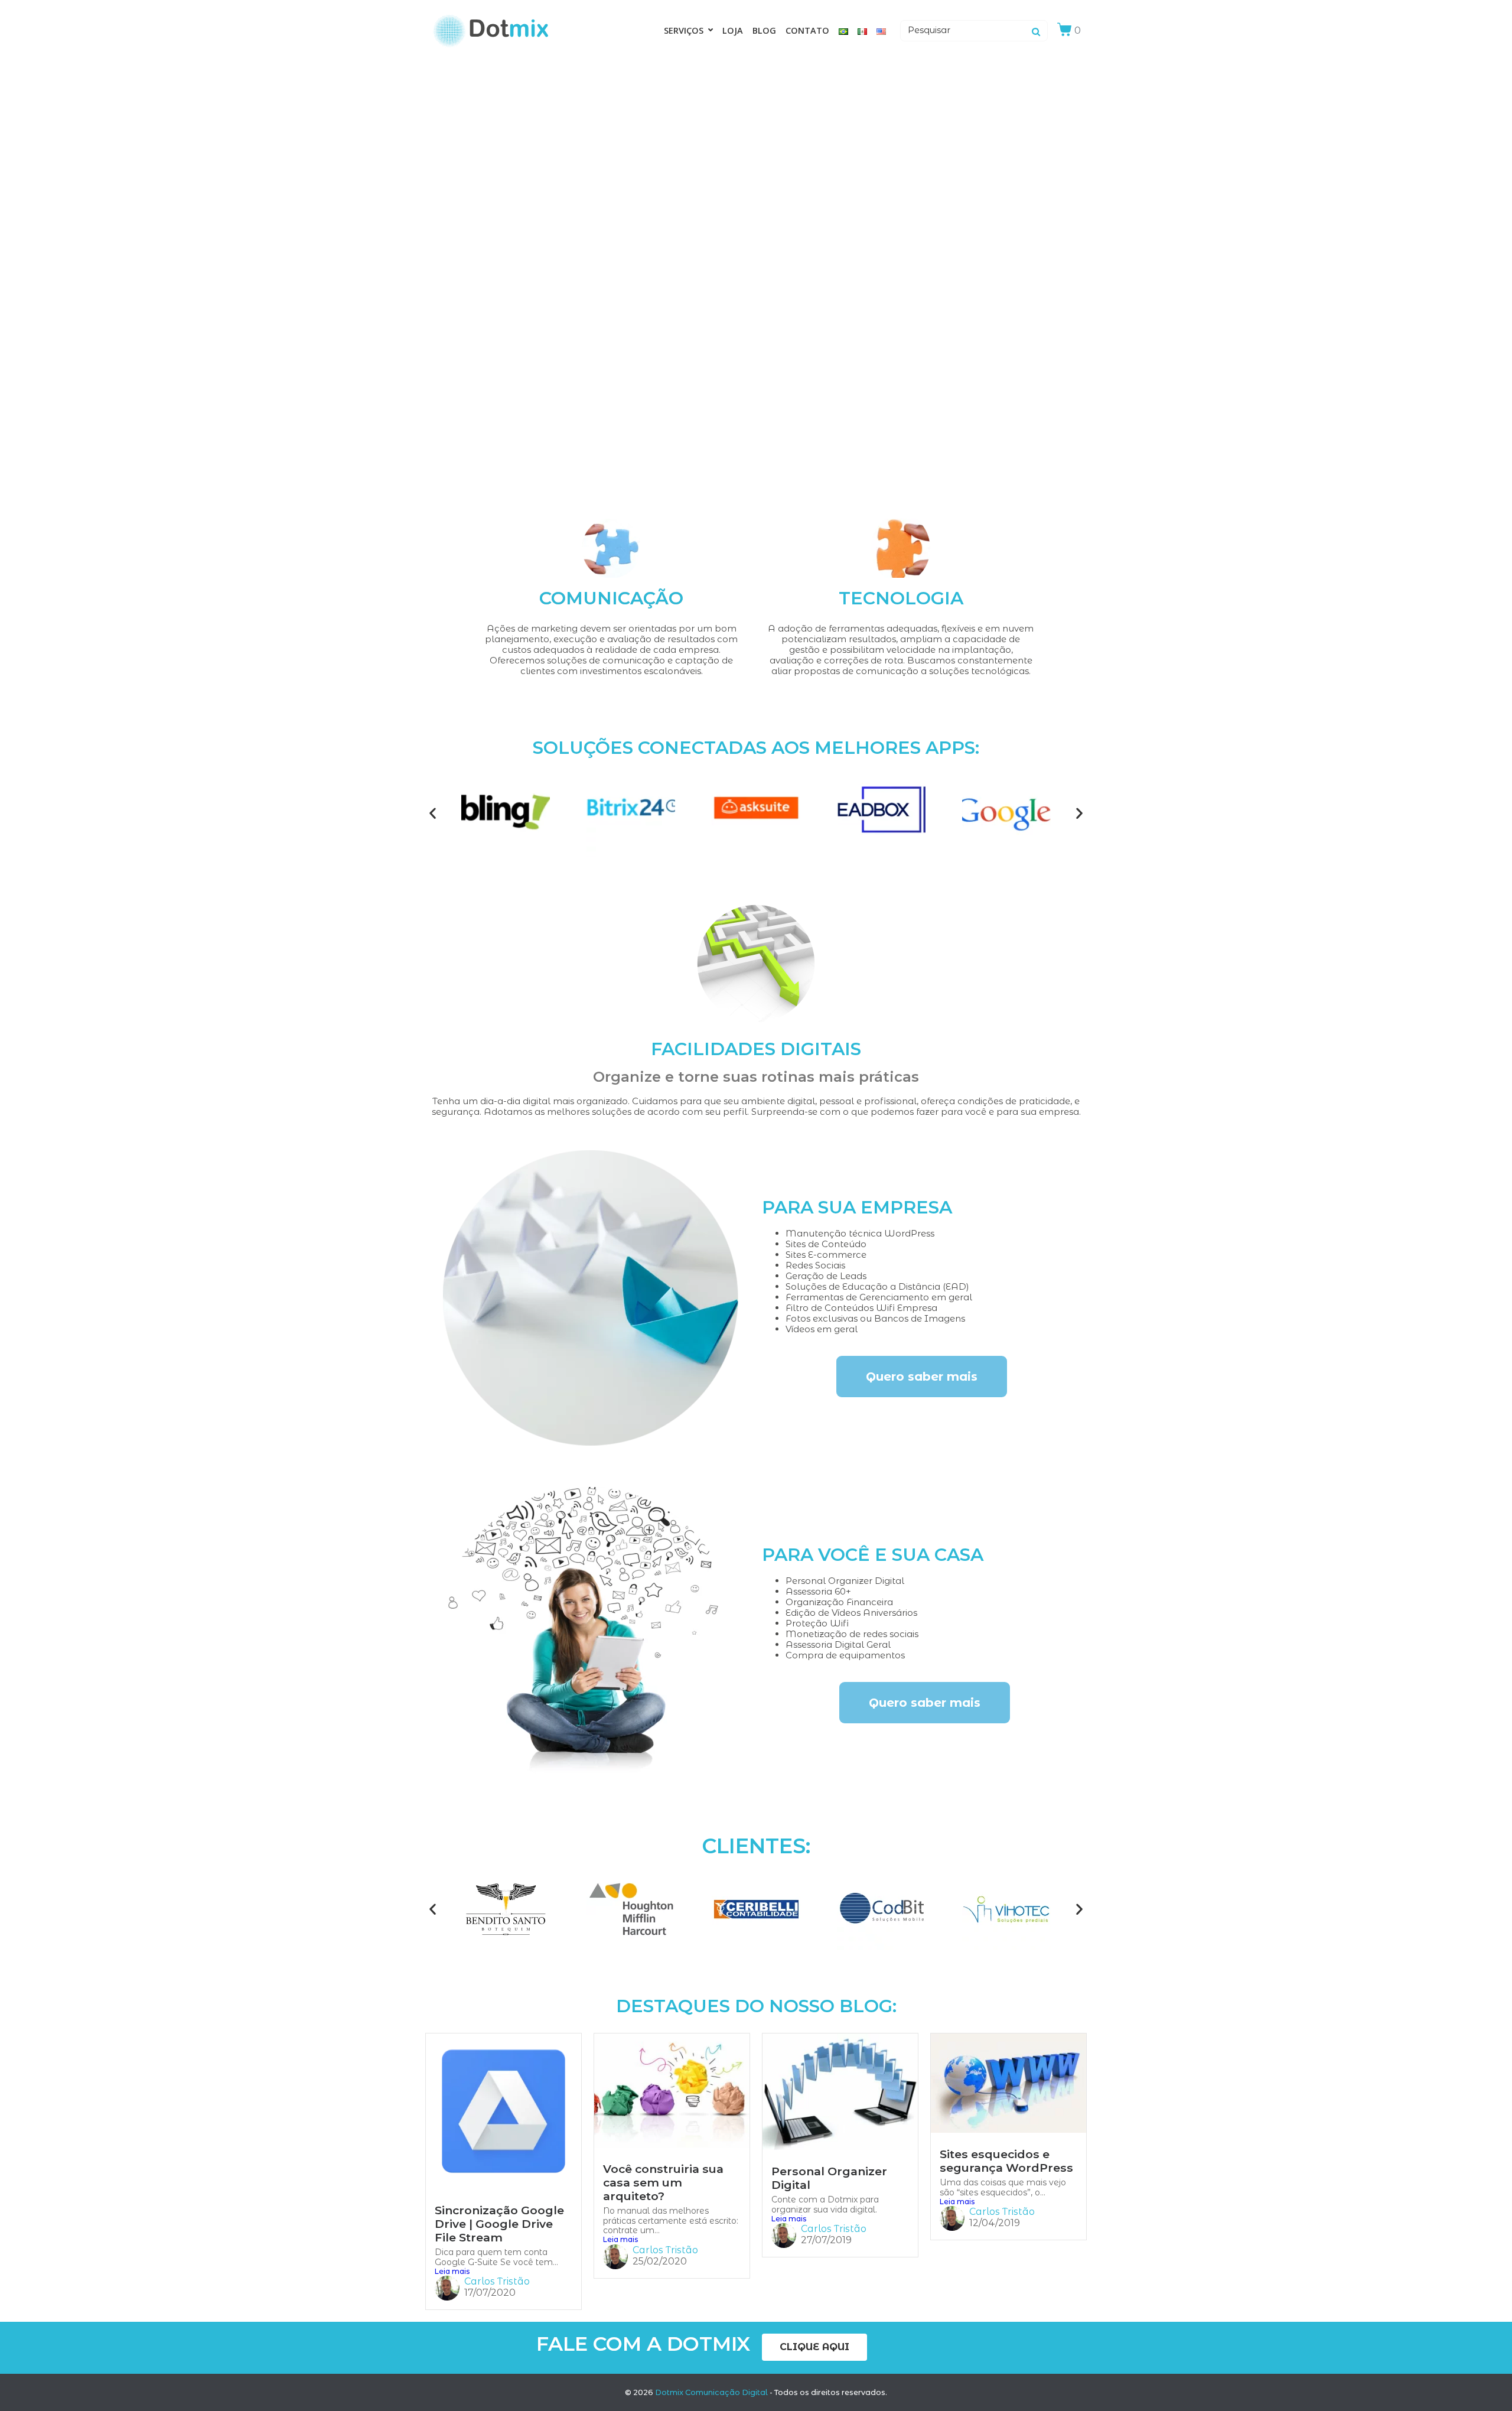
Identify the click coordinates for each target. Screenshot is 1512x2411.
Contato (807, 30)
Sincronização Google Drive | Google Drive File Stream (499, 2224)
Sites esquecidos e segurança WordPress (1006, 2161)
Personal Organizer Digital (829, 2178)
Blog (764, 30)
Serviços (684, 30)
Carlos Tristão (497, 2281)
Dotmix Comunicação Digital (711, 2392)
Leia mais (452, 2272)
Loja (733, 30)
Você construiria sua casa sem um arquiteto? (663, 2182)
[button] (433, 813)
